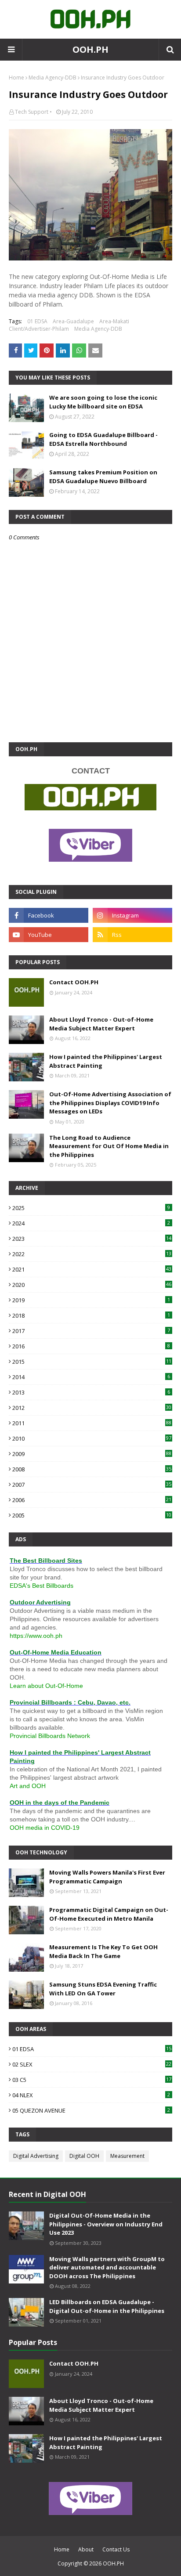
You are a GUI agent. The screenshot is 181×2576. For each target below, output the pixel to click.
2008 (92, 1469)
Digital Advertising (36, 2156)
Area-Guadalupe (73, 321)
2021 (92, 1269)
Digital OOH (84, 2156)
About (86, 2549)
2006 (92, 1500)
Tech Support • (33, 112)
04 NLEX (91, 2095)
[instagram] (132, 915)
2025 (91, 1208)
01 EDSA (37, 321)
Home (16, 78)
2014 (91, 1377)
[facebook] (49, 915)
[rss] (132, 935)
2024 (91, 1223)
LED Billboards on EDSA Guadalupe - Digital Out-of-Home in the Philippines (107, 2306)
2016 (91, 1346)
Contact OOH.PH (74, 982)
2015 (92, 1362)
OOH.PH (90, 49)
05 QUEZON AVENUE (91, 2110)
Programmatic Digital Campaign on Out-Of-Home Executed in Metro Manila (109, 1914)
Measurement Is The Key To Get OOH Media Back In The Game (103, 1951)
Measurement (127, 2156)
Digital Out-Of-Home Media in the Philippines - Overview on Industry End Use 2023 (106, 2224)
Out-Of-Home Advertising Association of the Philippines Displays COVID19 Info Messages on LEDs (110, 1103)
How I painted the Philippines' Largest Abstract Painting (106, 1061)
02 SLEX (92, 2064)
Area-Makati (114, 321)
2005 (92, 1515)
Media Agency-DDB (52, 78)
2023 (92, 1239)
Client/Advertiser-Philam (39, 329)
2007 (92, 1485)
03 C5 (92, 2080)
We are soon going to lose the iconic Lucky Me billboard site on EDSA (103, 402)
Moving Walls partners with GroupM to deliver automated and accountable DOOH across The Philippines (107, 2267)
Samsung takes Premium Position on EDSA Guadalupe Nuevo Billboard (103, 477)
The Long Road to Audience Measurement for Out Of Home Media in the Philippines (109, 1146)
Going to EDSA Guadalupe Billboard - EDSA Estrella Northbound (103, 439)
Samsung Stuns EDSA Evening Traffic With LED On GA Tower (103, 1989)
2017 (91, 1331)
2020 (92, 1285)
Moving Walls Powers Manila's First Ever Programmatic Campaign (107, 1877)
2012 (92, 1408)
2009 (92, 1454)
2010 (92, 1438)
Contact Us (116, 2549)
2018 (91, 1315)
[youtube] (49, 935)
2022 (92, 1254)
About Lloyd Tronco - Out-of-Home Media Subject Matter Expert (101, 1024)
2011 (92, 1423)
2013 (91, 1392)
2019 (91, 1300)
